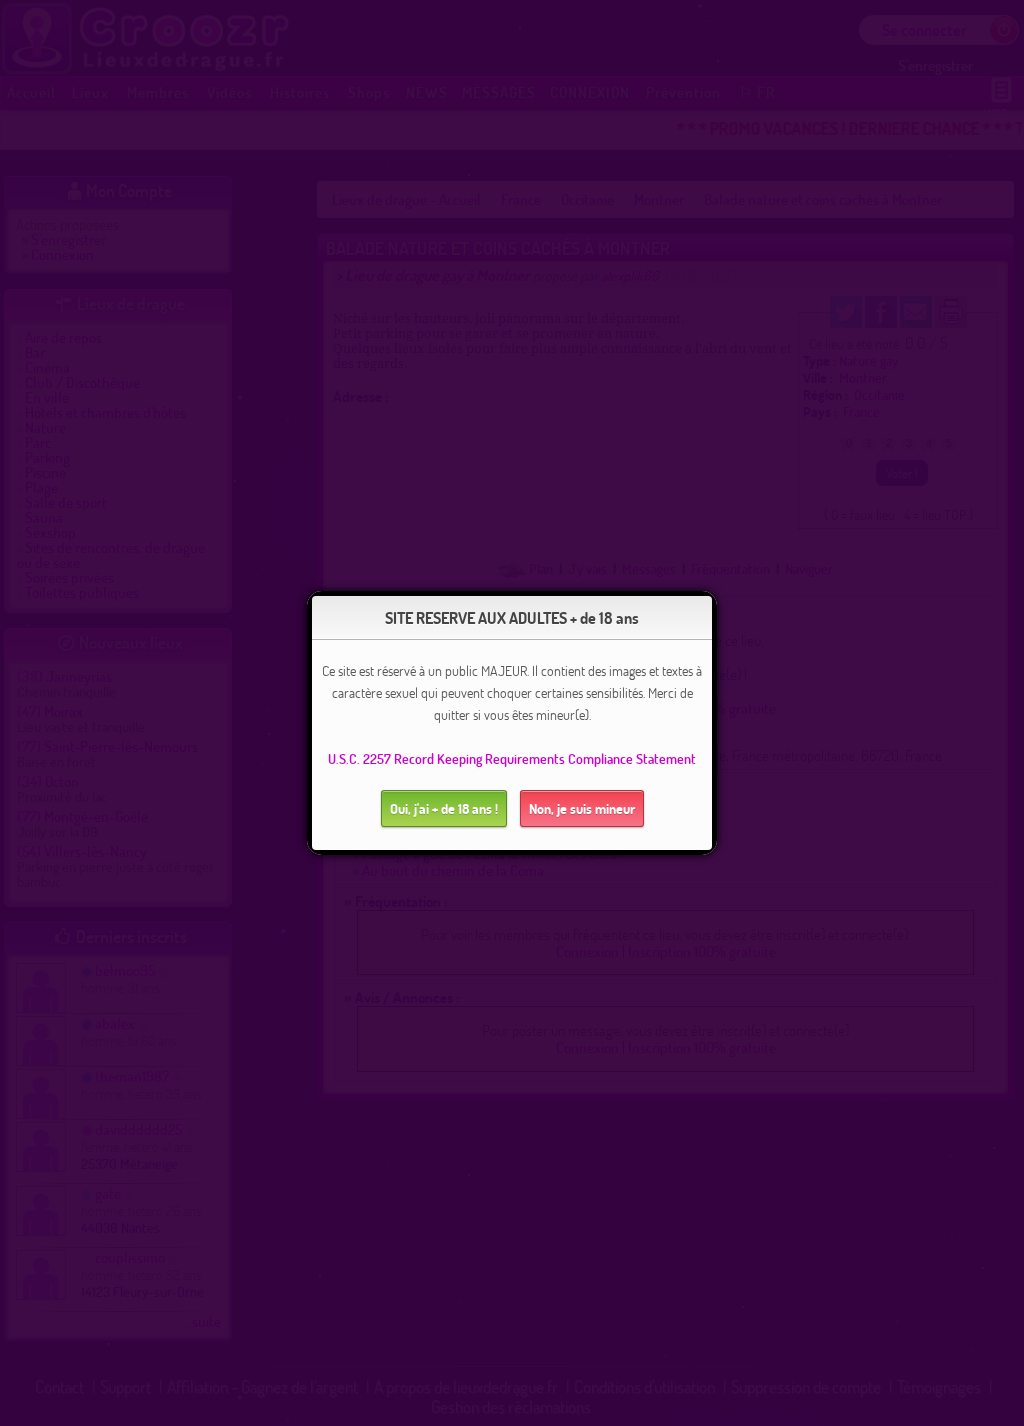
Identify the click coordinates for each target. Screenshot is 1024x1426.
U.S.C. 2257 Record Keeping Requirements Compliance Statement (512, 758)
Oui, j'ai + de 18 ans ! (444, 808)
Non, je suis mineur (582, 808)
